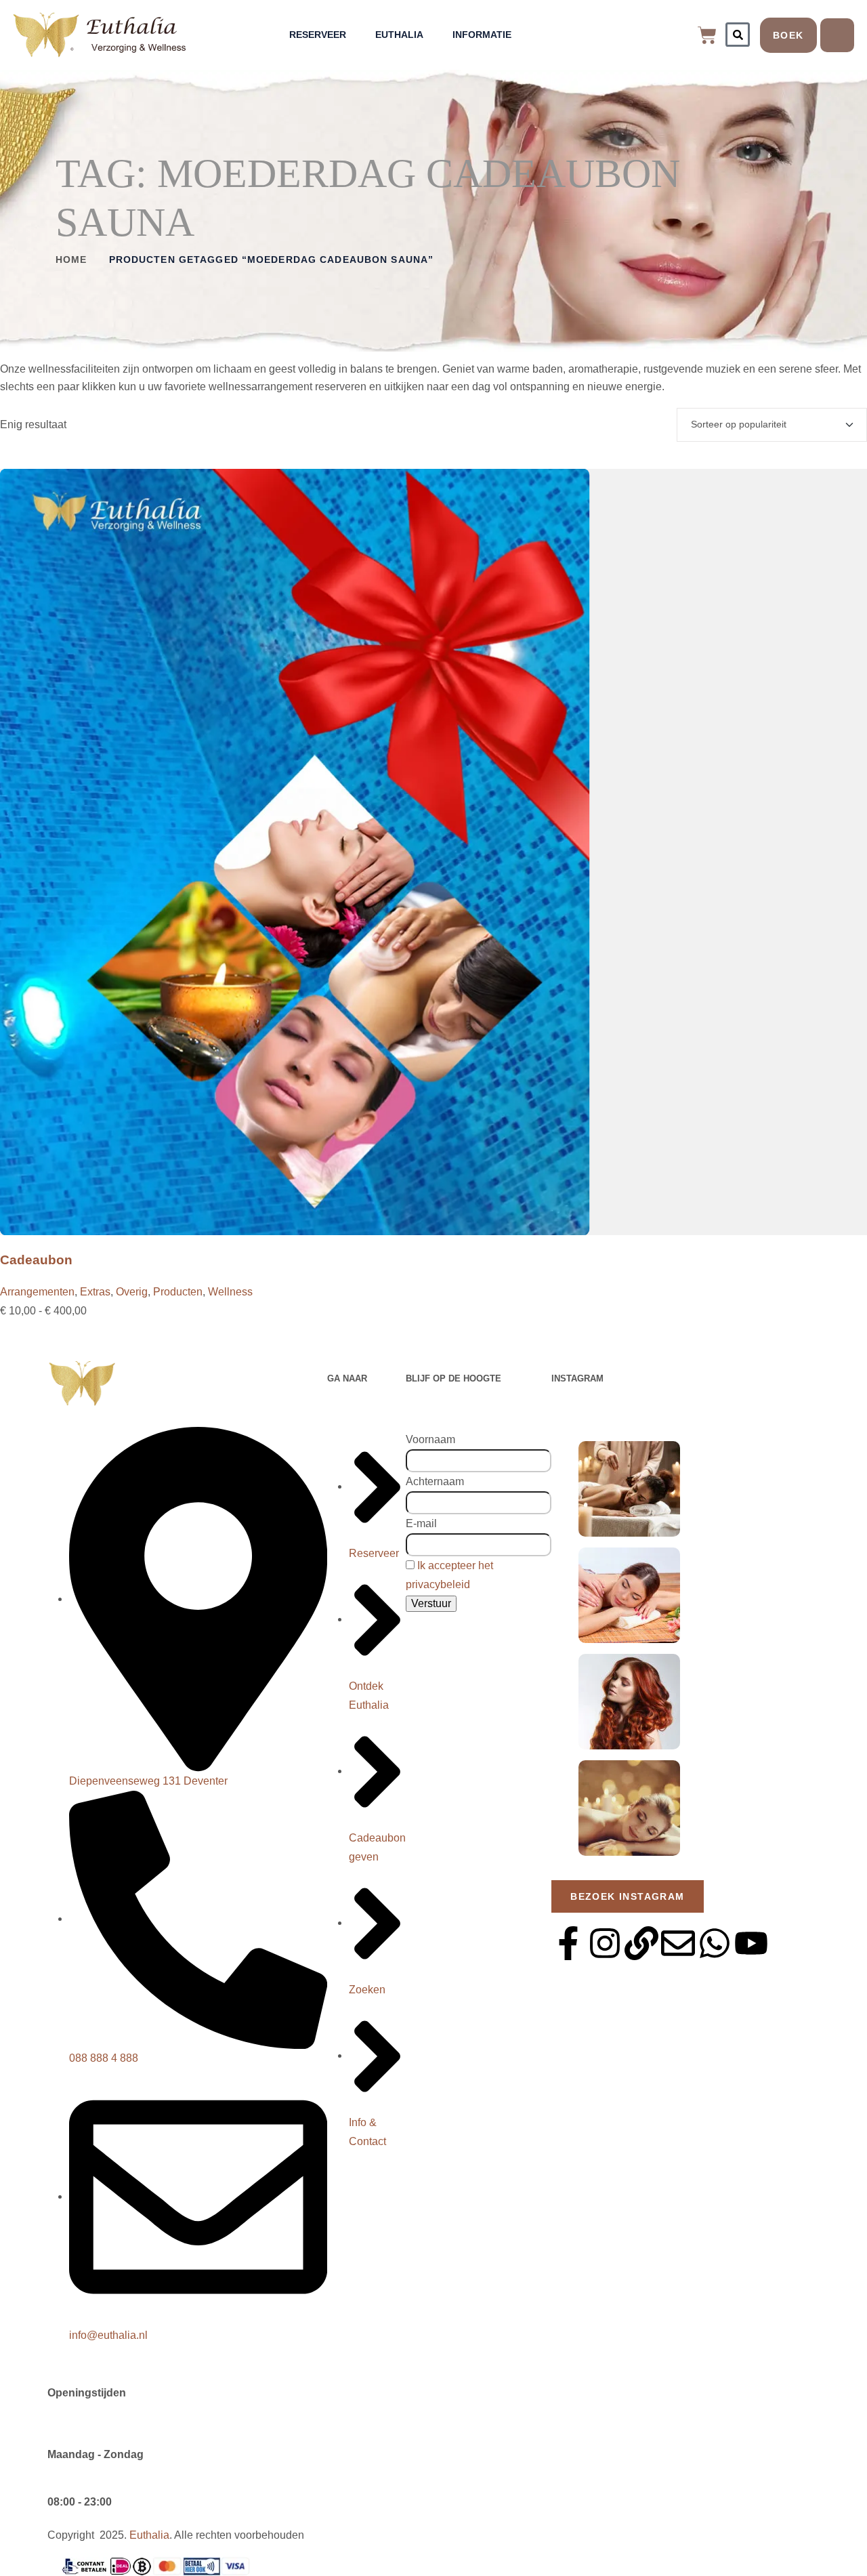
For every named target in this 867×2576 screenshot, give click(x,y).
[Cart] (707, 35)
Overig (132, 1292)
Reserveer (318, 35)
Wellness (230, 1292)
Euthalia (399, 35)
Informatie (482, 35)
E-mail (421, 1523)
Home (71, 259)
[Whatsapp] (715, 1943)
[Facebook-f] (568, 1943)
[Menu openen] (837, 35)
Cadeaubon (36, 1260)
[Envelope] (678, 1943)
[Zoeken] (738, 35)
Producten (178, 1292)
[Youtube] (751, 1943)
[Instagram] (605, 1943)
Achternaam (435, 1481)
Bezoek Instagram (627, 1896)
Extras (95, 1292)
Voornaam (430, 1439)
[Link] (641, 1943)
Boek (788, 35)
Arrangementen (37, 1292)
